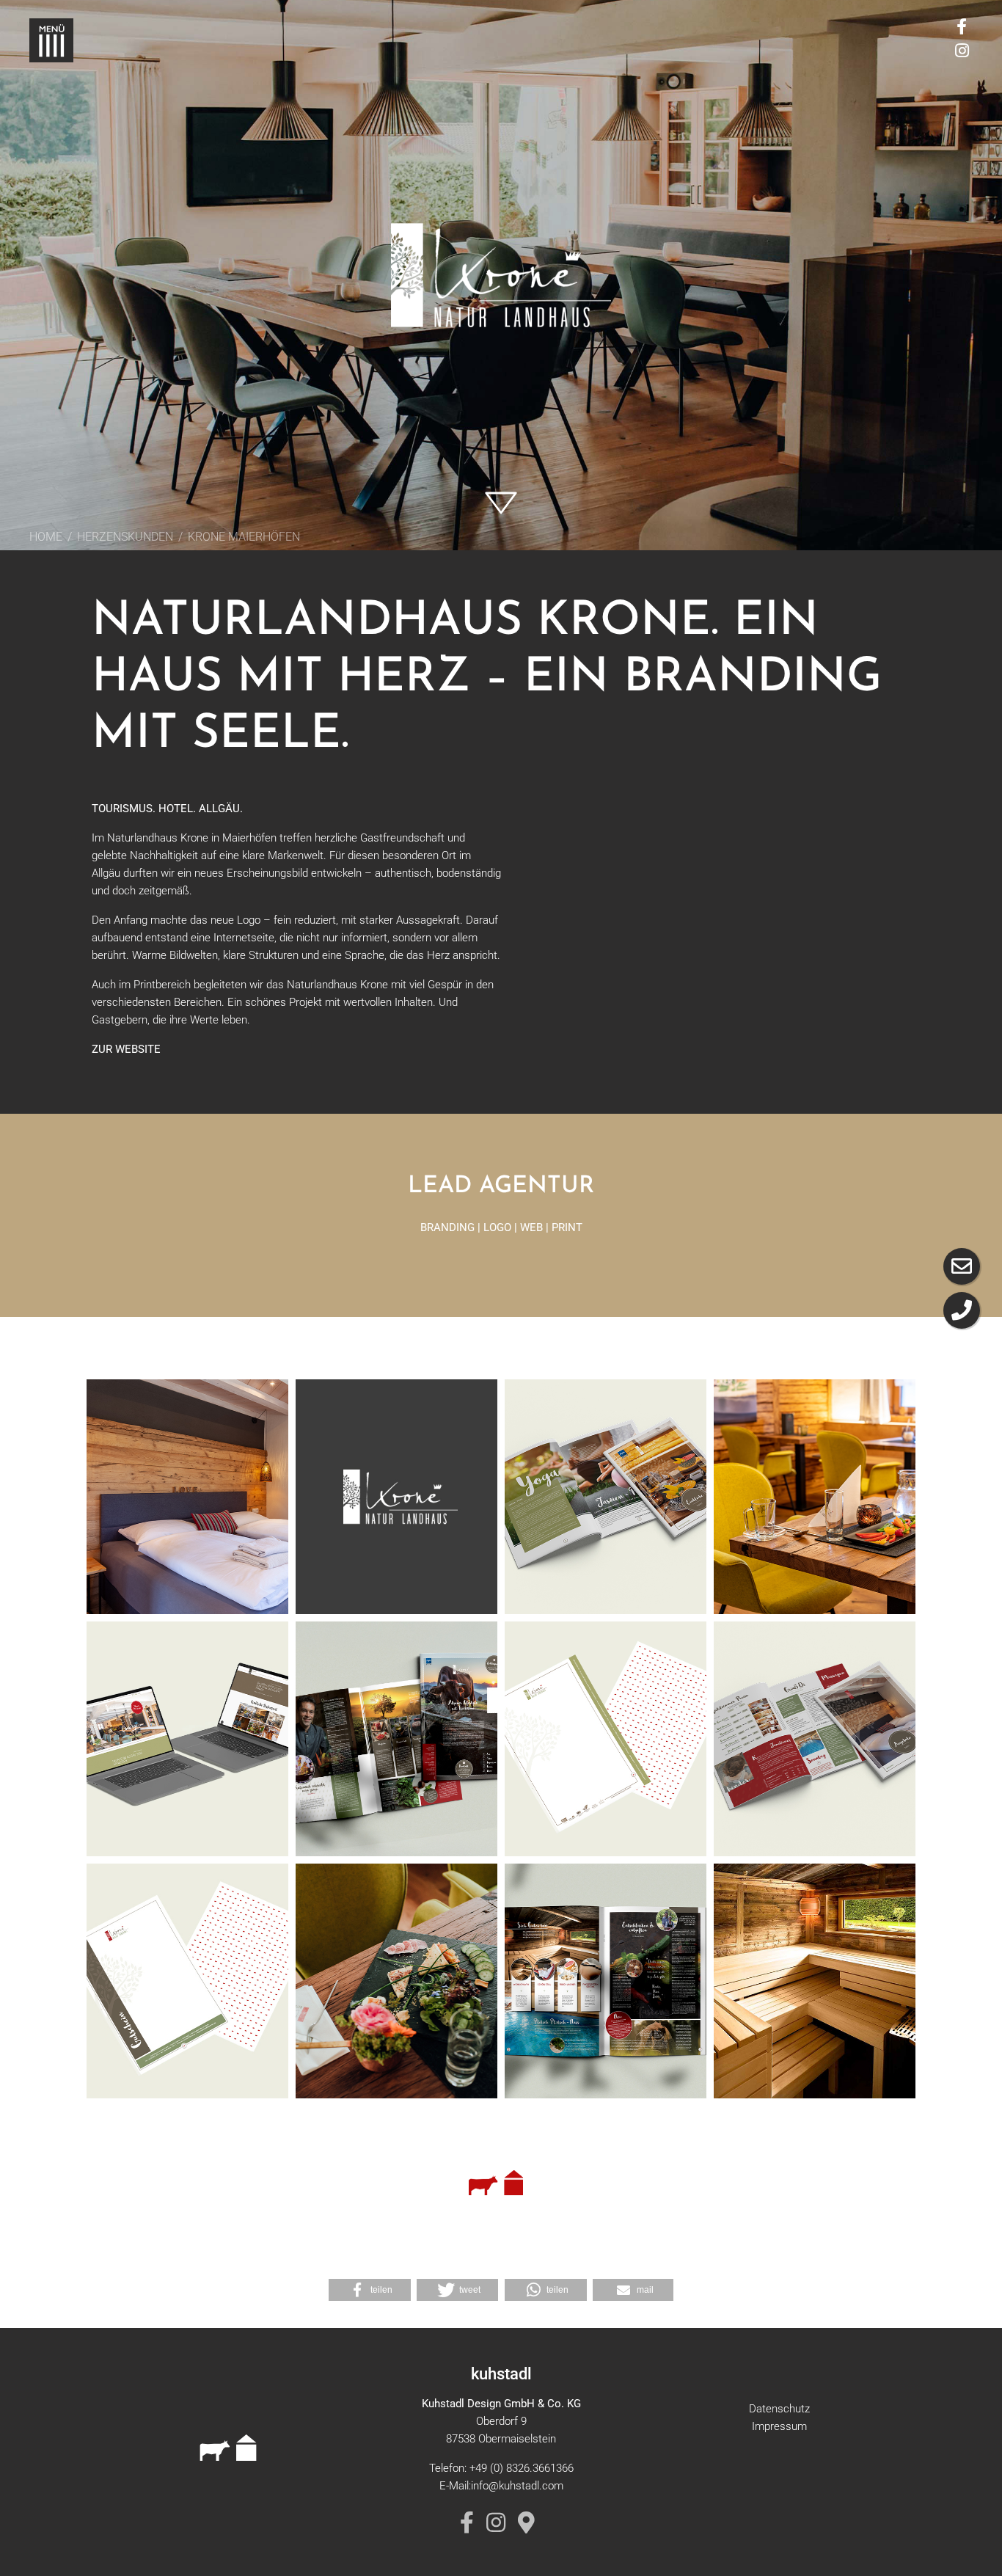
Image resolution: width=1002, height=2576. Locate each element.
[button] (370, 2290)
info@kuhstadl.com (517, 2486)
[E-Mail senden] (962, 1266)
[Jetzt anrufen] (962, 1310)
